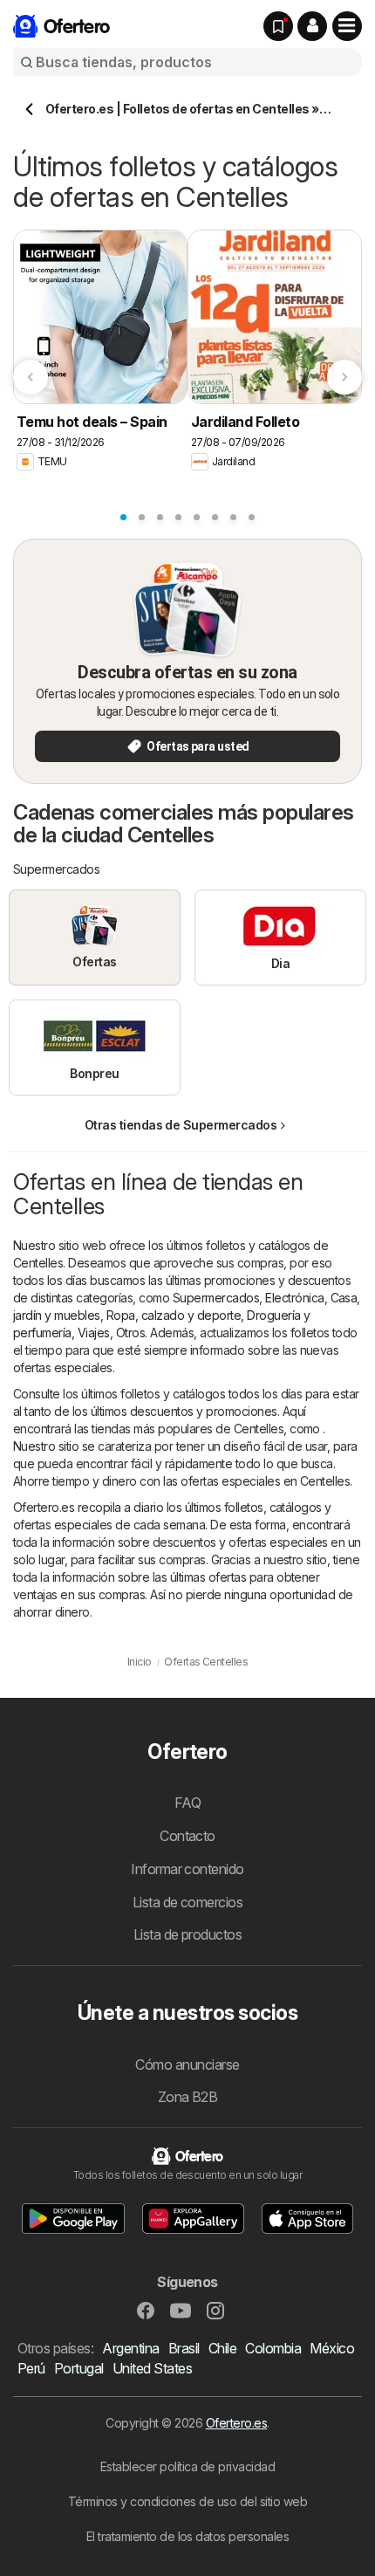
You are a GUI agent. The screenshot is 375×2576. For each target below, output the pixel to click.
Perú (31, 2368)
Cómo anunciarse (187, 2064)
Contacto (187, 1836)
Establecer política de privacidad (187, 2466)
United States (152, 2368)
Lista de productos (188, 1934)
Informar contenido (187, 1869)
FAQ (187, 1803)
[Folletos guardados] (278, 26)
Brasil (184, 2348)
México (332, 2348)
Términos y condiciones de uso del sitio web (187, 2501)
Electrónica (294, 1298)
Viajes (94, 1333)
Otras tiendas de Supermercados (181, 1125)
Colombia (273, 2348)
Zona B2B (188, 2097)
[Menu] (347, 26)
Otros (130, 1333)
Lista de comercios (188, 1902)
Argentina (130, 2348)
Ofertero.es (236, 2423)
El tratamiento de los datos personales (188, 2536)
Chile (222, 2348)
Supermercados (216, 1298)
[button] (312, 26)
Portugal (79, 2368)
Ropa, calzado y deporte (174, 1315)
